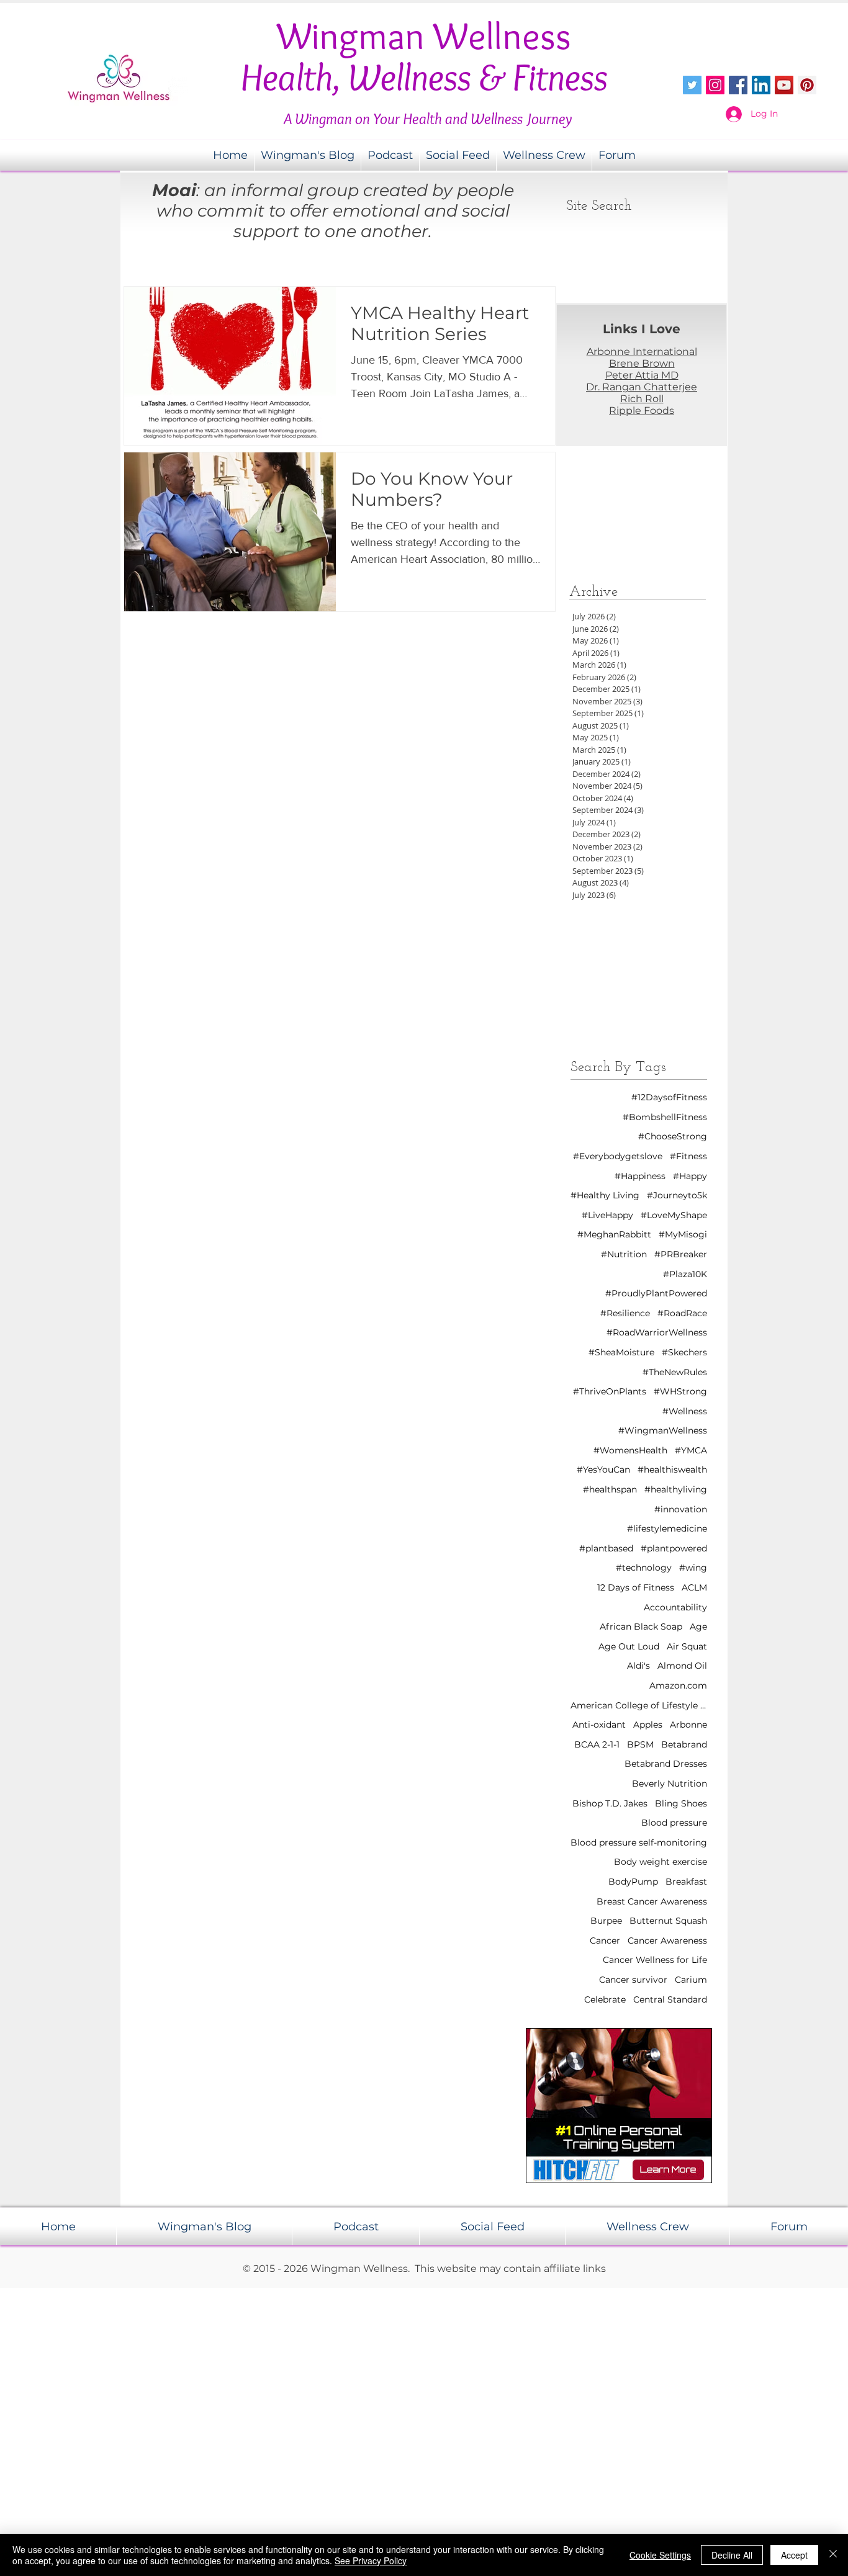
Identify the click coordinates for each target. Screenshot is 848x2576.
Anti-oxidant (599, 1725)
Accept (794, 2555)
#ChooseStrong (673, 1136)
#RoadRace (682, 1313)
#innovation (681, 1509)
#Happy (690, 1176)
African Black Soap (641, 1627)
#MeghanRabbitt (614, 1234)
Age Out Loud (629, 1646)
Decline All (732, 2555)
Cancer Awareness (667, 1941)
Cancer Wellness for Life (655, 1960)
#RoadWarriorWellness (657, 1332)
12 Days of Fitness (636, 1587)
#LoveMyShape (674, 1215)
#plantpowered (674, 1548)
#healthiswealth (672, 1470)
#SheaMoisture (621, 1352)
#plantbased (606, 1548)
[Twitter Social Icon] (692, 85)
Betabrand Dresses (666, 1764)
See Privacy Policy (371, 2560)
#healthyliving (676, 1489)
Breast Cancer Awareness (652, 1901)
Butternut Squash (668, 1921)
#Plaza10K (685, 1274)
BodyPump (633, 1882)
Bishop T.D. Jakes (610, 1803)
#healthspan (610, 1489)
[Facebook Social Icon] (738, 85)
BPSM (640, 1744)
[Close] (833, 2555)
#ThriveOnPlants (610, 1391)
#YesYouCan (603, 1470)
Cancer (605, 1941)
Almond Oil (682, 1666)
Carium (691, 1980)
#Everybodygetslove (618, 1156)
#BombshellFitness (665, 1117)
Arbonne (688, 1725)
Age (698, 1627)
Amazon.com (678, 1685)
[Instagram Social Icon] (715, 85)
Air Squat (687, 1646)
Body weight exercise (661, 1862)
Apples (648, 1725)
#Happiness (640, 1176)
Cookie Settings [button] (660, 2555)
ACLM (694, 1587)
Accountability (675, 1607)
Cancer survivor (633, 1980)
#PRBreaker (681, 1254)
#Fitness (688, 1156)
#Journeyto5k (677, 1195)
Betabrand (684, 1744)
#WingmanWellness (663, 1430)
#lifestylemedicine (667, 1528)
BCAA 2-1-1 (597, 1744)
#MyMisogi (683, 1234)
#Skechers (684, 1352)
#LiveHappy (607, 1215)
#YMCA (691, 1450)
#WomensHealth (630, 1450)
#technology (644, 1568)
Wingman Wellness (424, 36)
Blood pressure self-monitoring (639, 1842)
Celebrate (605, 1999)
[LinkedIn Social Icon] (761, 85)
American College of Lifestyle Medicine (639, 1705)
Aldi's (638, 1666)
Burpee (606, 1921)
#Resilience (625, 1313)
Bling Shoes (681, 1803)
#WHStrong (680, 1391)
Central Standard (670, 1999)
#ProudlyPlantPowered (656, 1293)
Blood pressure (674, 1823)
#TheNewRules (675, 1372)
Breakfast (686, 1882)
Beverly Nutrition (670, 1784)
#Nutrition (624, 1254)
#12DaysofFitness (669, 1097)
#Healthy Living (605, 1195)
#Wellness (685, 1411)
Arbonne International (642, 352)
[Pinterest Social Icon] (807, 85)
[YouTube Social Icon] (784, 85)
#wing (693, 1568)
